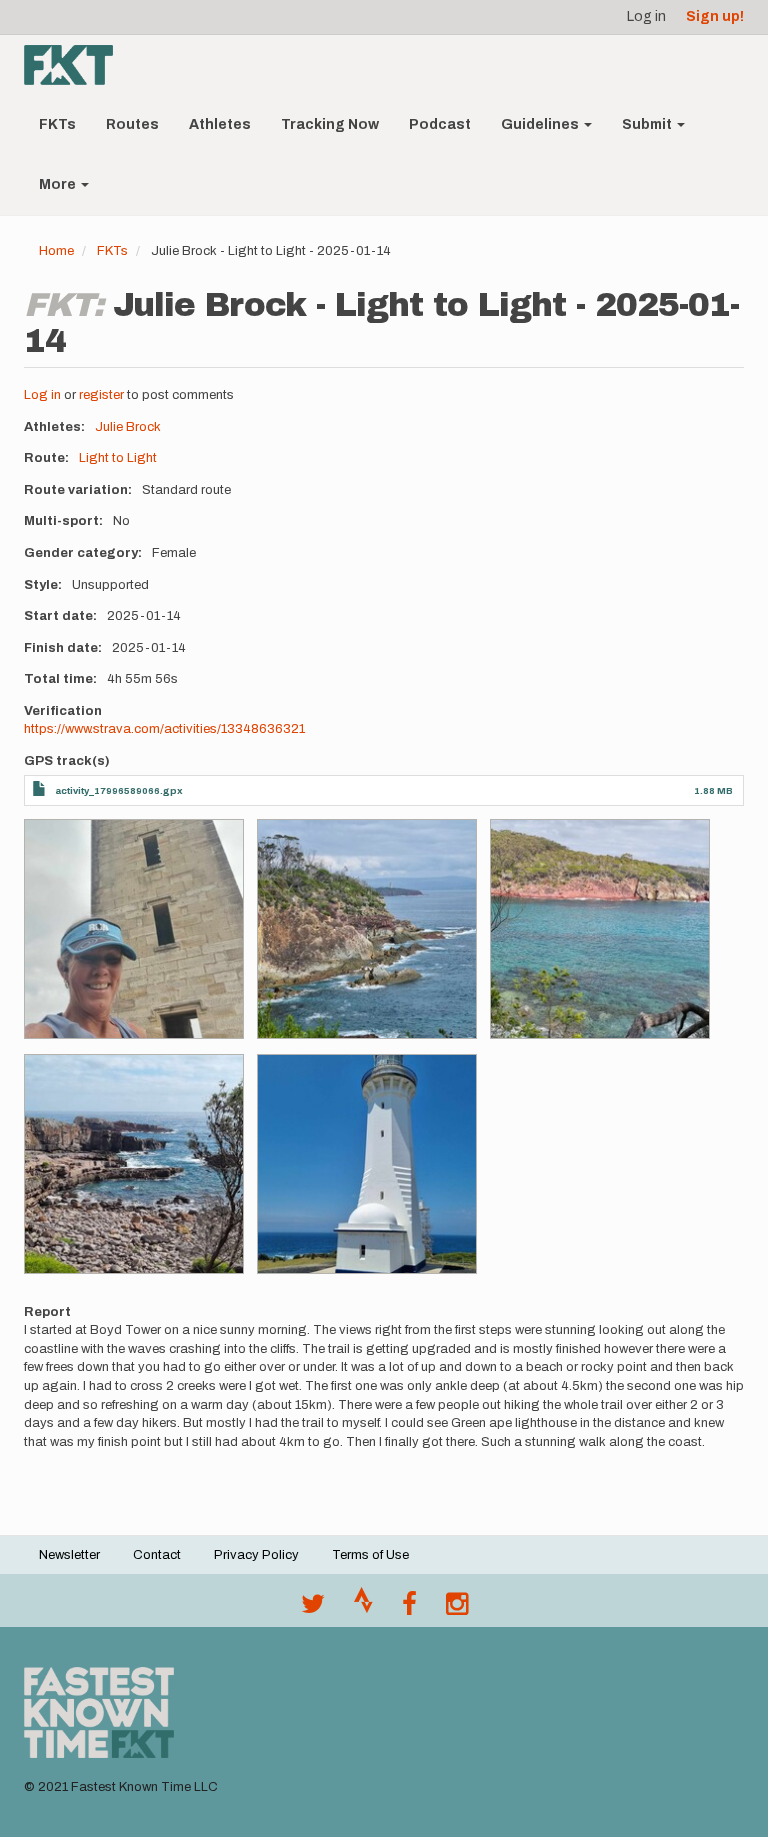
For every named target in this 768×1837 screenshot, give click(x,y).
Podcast (440, 124)
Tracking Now (330, 124)
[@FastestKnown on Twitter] (313, 1609)
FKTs (57, 124)
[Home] (76, 65)
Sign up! (715, 16)
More (59, 184)
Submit (648, 124)
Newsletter (69, 1555)
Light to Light (118, 458)
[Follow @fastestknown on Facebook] (409, 1609)
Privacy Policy (256, 1555)
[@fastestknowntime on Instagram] (457, 1609)
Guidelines (541, 124)
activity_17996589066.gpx (119, 790)
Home (56, 251)
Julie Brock (128, 427)
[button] (134, 929)
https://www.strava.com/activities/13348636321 (164, 729)
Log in (646, 16)
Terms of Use (370, 1555)
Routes (132, 124)
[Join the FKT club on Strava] (363, 1609)
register (101, 395)
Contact (157, 1555)
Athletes (220, 124)
